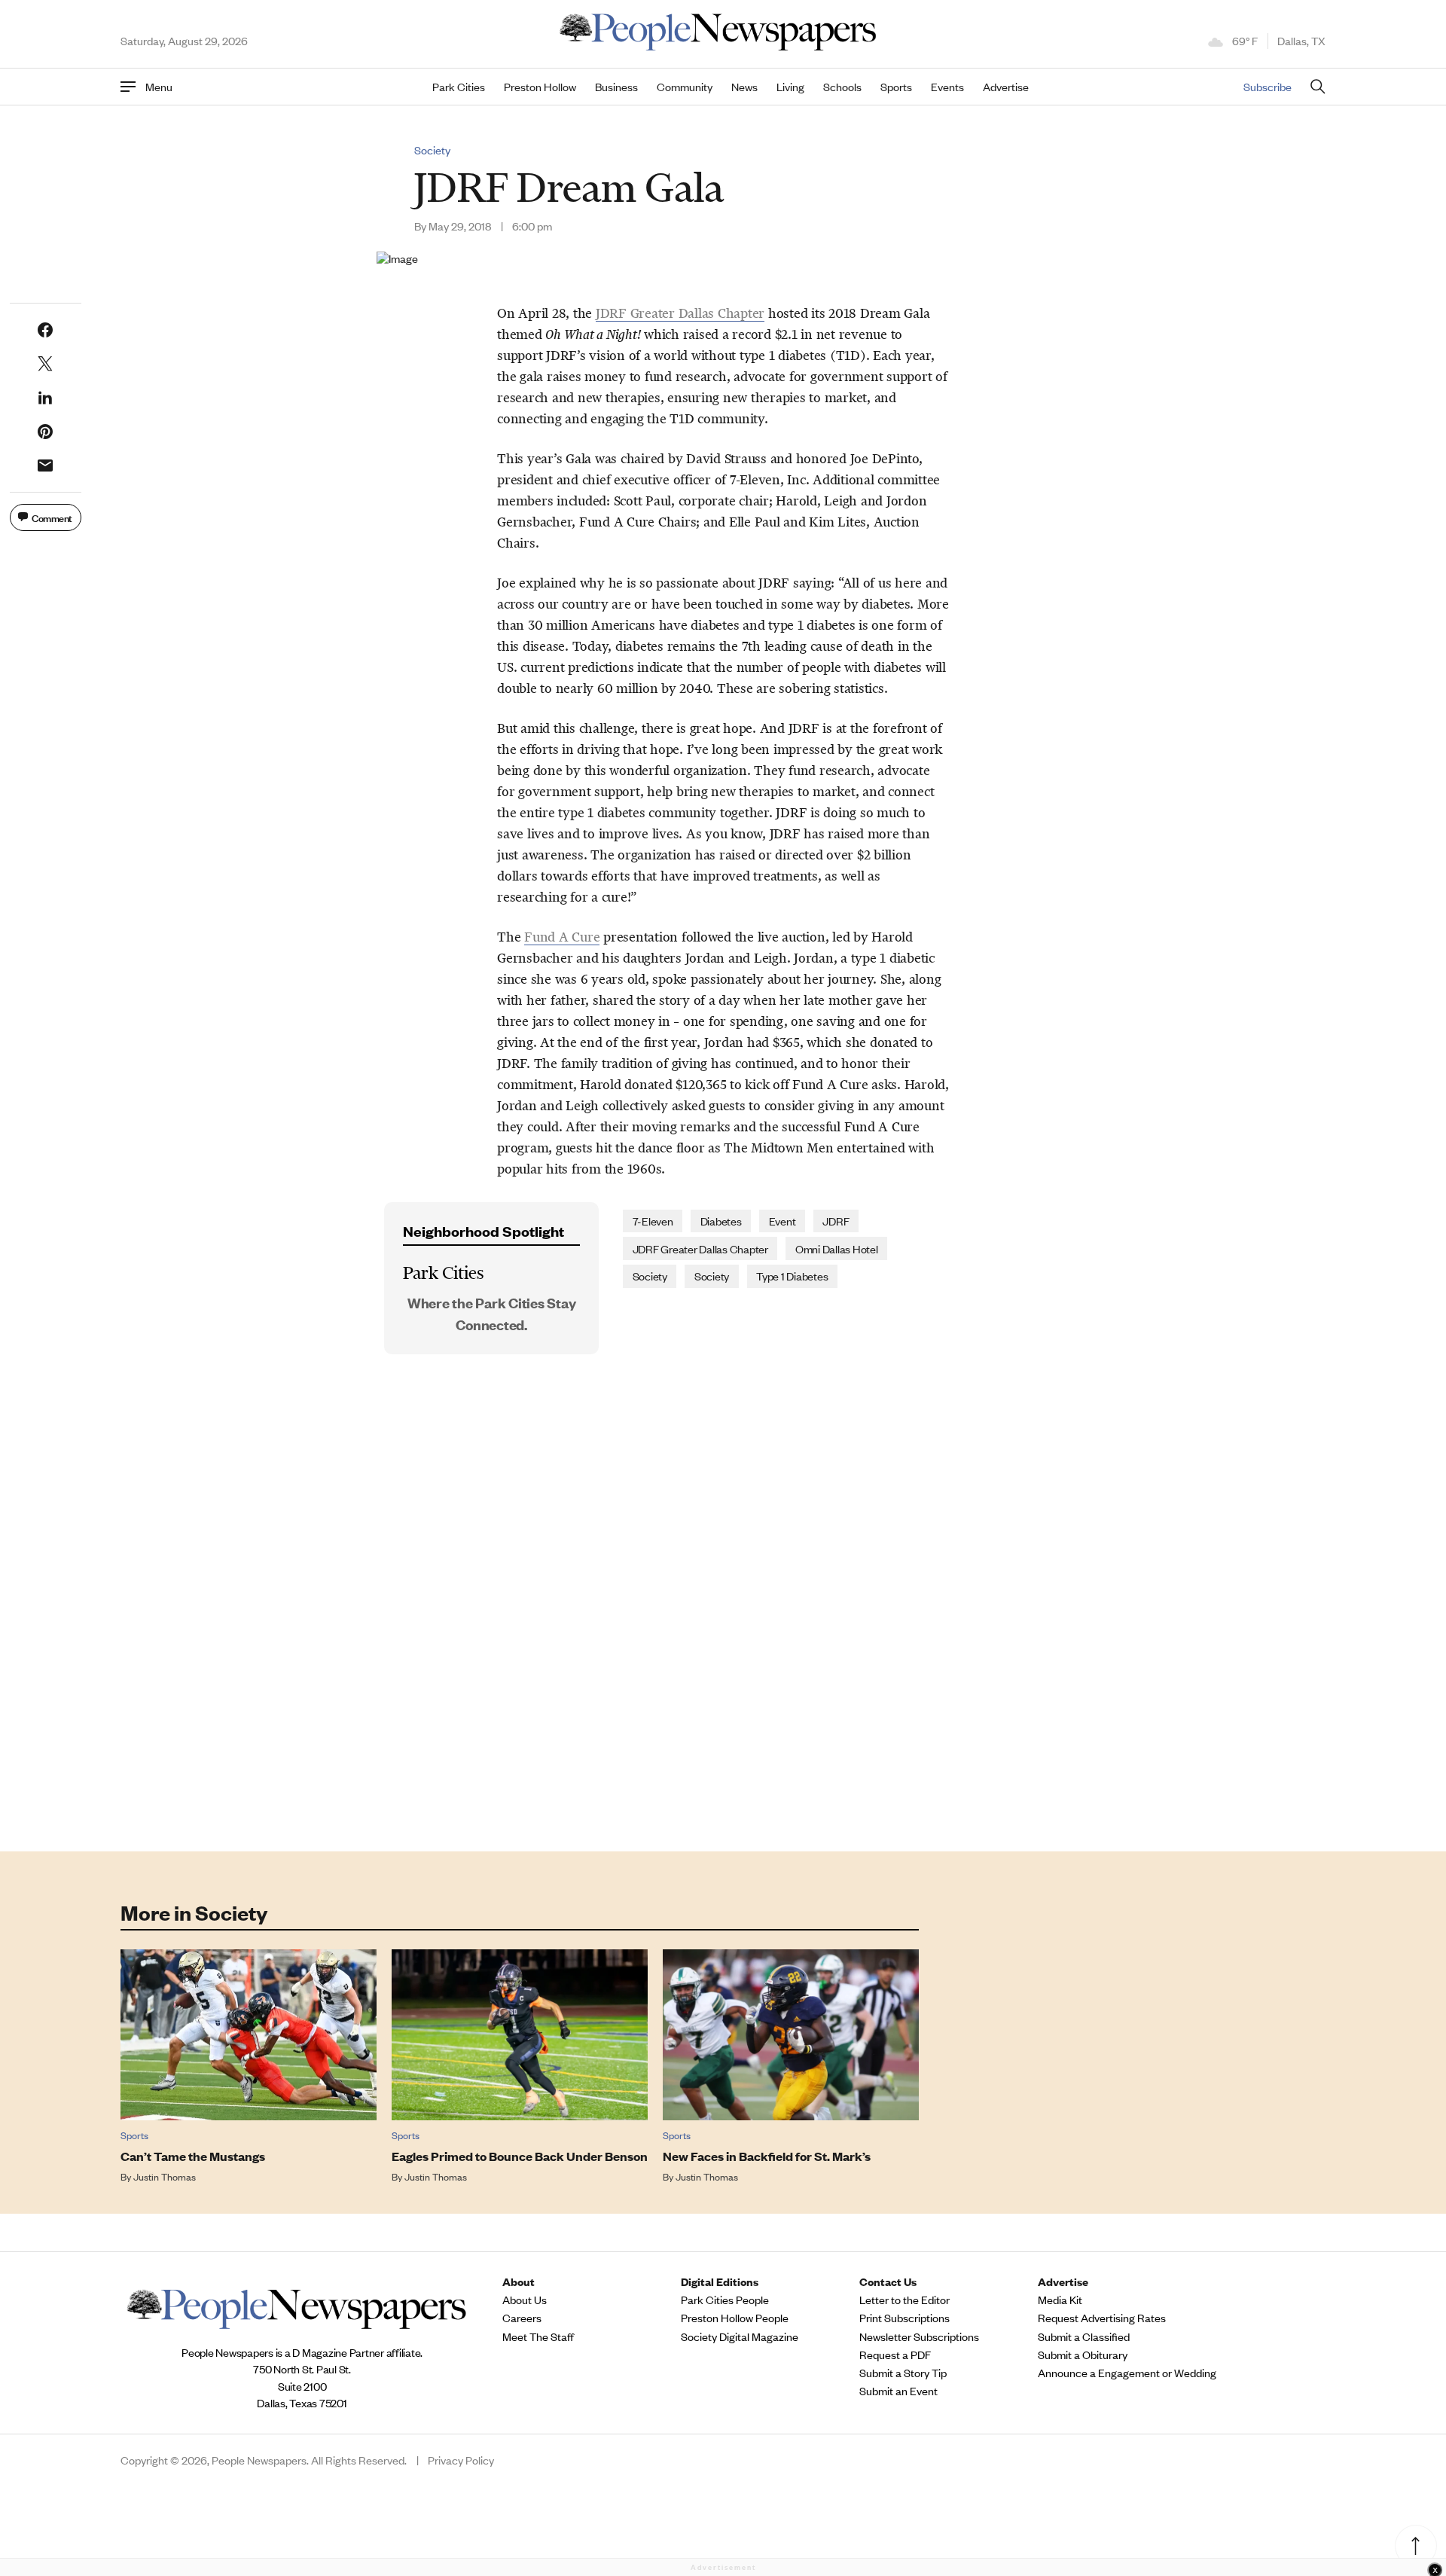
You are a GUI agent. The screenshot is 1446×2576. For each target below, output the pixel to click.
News (744, 87)
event (782, 1221)
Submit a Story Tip (903, 2373)
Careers (522, 2318)
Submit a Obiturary (1083, 2355)
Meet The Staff (538, 2336)
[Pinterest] (45, 432)
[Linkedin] (45, 398)
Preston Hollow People (735, 2318)
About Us (525, 2300)
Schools (842, 87)
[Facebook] (45, 330)
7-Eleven (653, 1221)
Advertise (1006, 87)
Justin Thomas (165, 2176)
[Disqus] (723, 1618)
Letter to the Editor (905, 2300)
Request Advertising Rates (1102, 2318)
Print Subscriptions (905, 2318)
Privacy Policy (461, 2460)
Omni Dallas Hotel (837, 1248)
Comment (52, 517)
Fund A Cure (562, 937)
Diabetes (721, 1221)
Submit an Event (898, 2391)
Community (685, 87)
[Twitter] (45, 364)
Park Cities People (725, 2300)
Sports (896, 87)
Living (790, 87)
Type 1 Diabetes (792, 1276)
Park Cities (459, 87)
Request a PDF (895, 2355)
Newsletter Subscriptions (919, 2336)
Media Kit (1060, 2300)
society (650, 1276)
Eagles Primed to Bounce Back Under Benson (520, 2156)
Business (616, 87)
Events (947, 87)
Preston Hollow (540, 87)
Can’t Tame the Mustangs (193, 2156)
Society (432, 150)
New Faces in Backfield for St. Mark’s (767, 2156)
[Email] (45, 465)
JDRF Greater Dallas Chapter (700, 1248)
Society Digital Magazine (740, 2336)
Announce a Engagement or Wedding (1127, 2373)
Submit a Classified (1084, 2336)
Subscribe (1268, 86)
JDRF (836, 1221)
